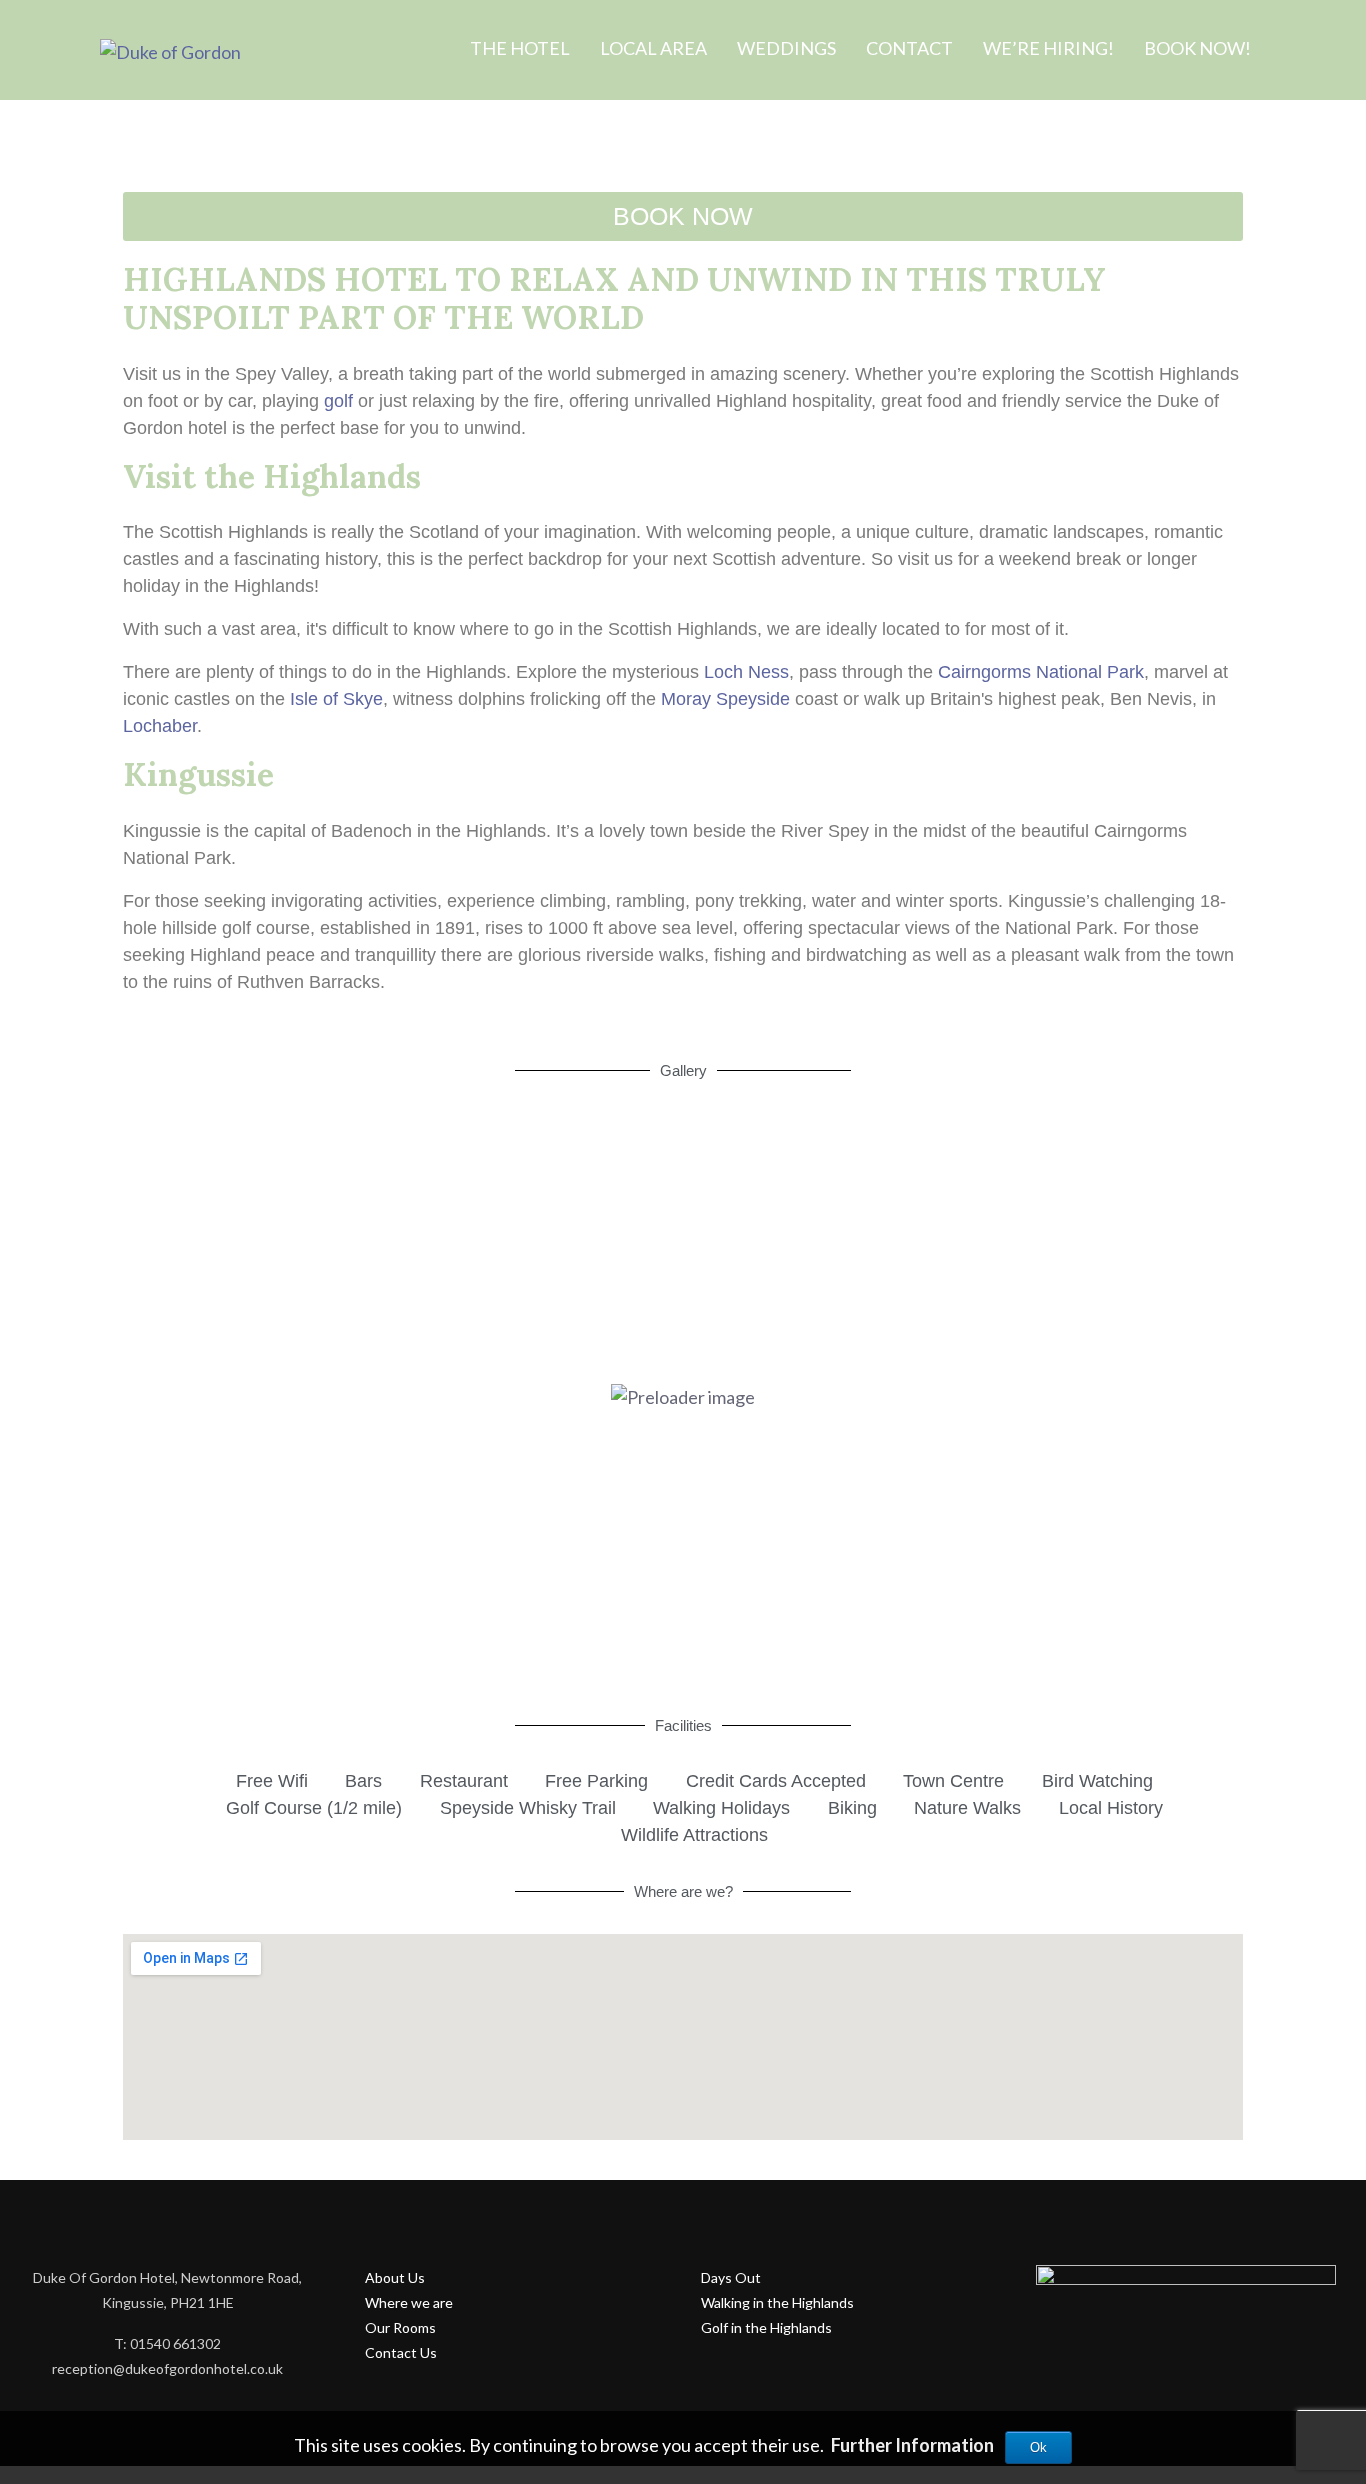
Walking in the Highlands (777, 2302)
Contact (909, 48)
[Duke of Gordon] (170, 52)
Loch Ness (746, 672)
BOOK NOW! (1197, 48)
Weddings (786, 48)
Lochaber (160, 726)
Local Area (653, 48)
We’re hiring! (1048, 48)
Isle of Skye (336, 699)
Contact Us (401, 2352)
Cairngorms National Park (1041, 672)
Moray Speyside (725, 699)
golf (338, 401)
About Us (395, 2277)
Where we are (409, 2302)
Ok (1038, 2447)
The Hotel (520, 48)
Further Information (912, 2445)
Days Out (731, 2277)
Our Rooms (400, 2327)
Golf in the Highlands (766, 2327)
